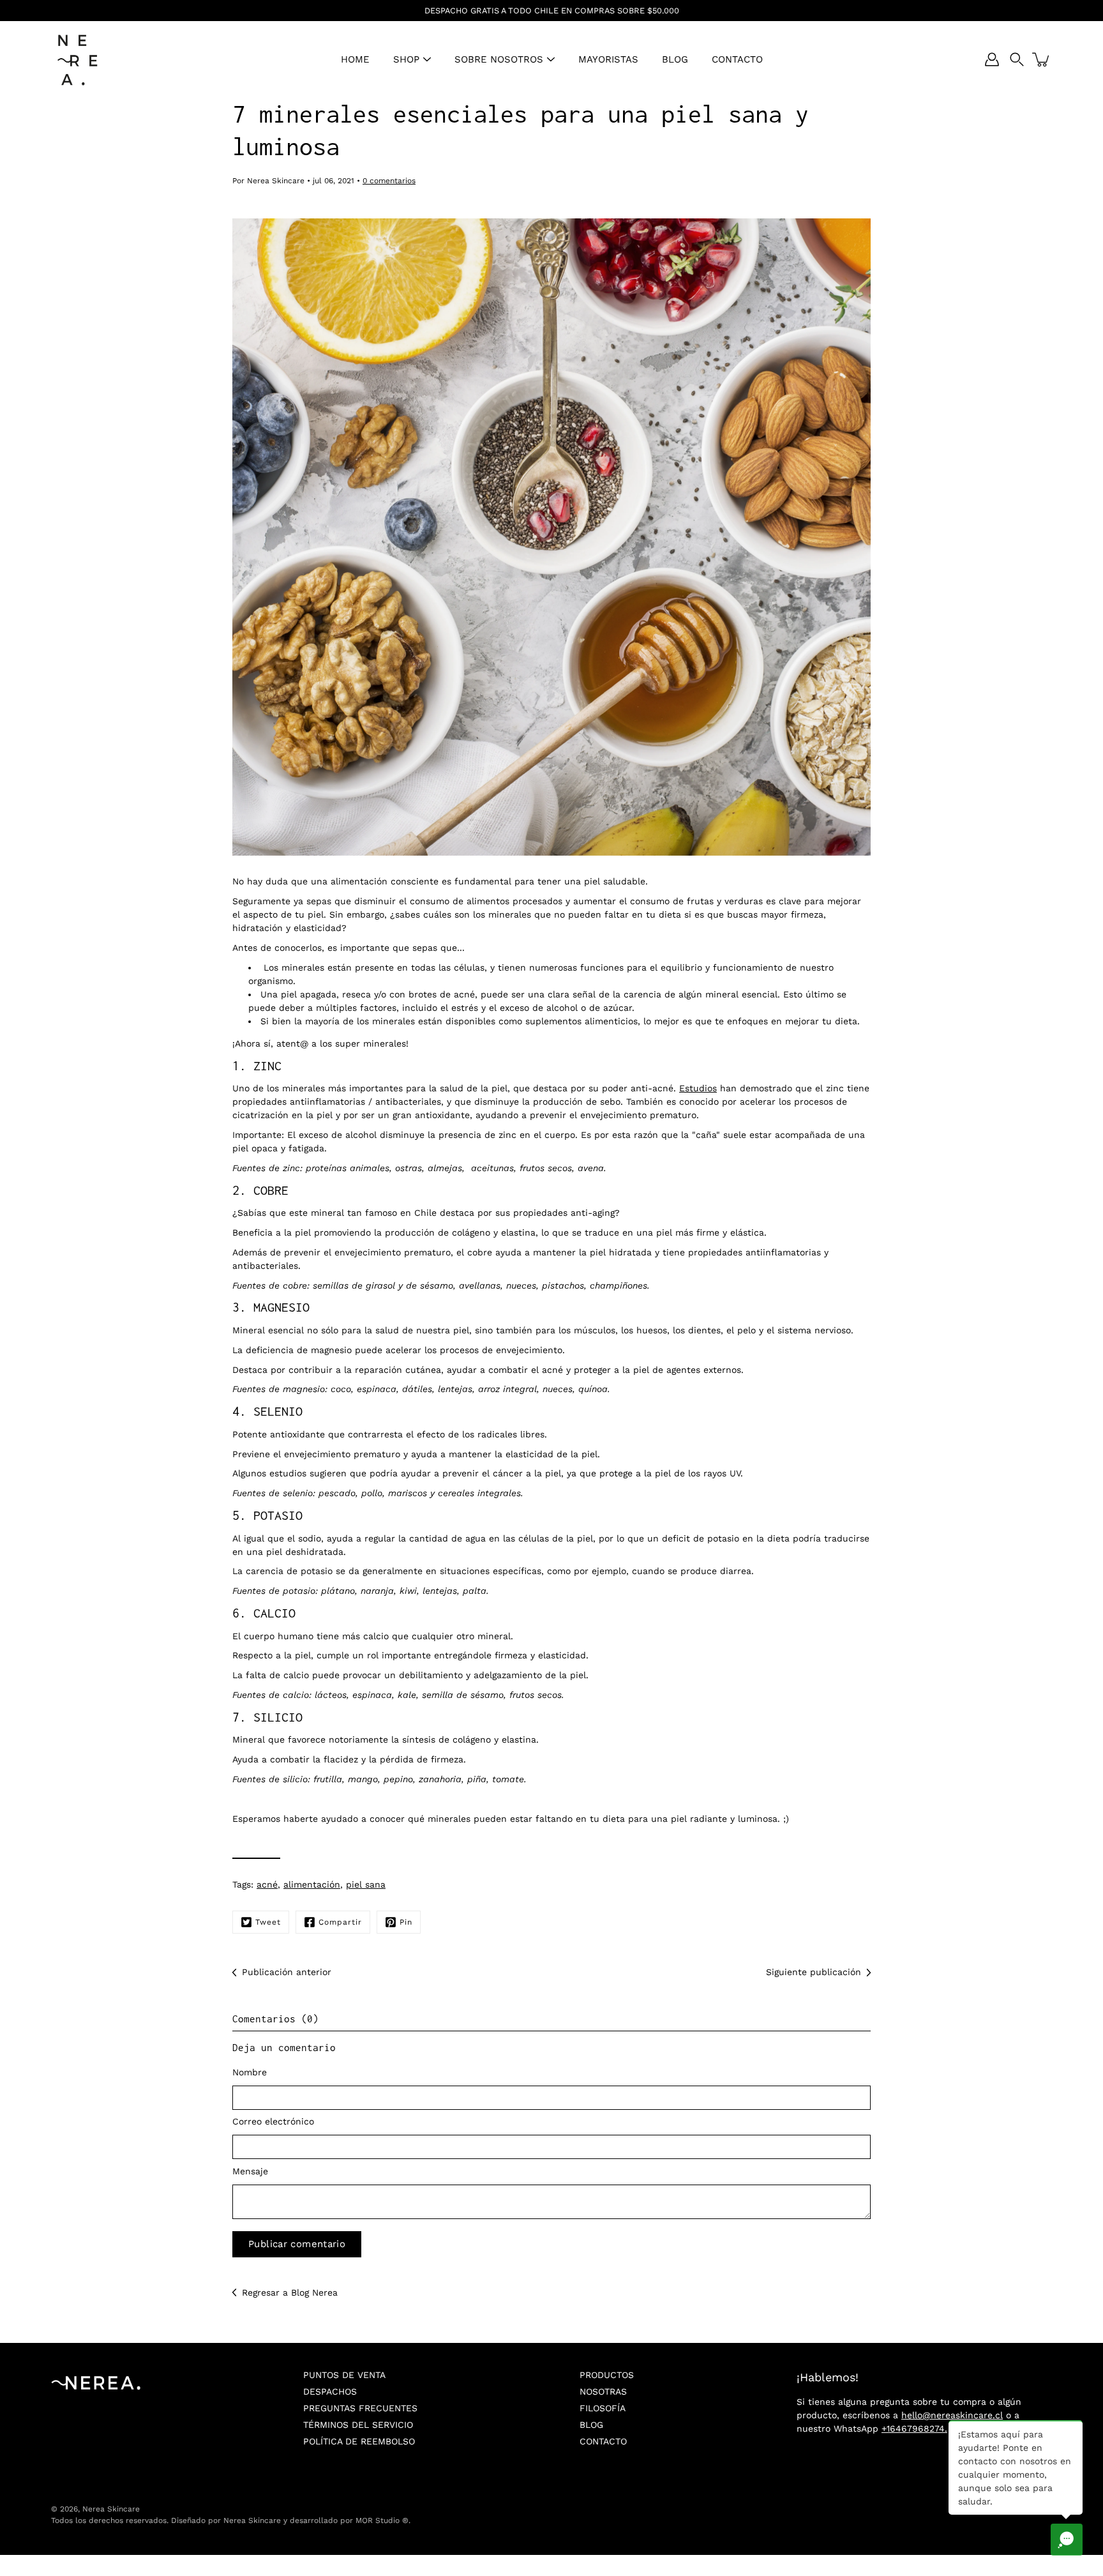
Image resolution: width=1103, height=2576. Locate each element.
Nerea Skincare (111, 2509)
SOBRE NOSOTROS (499, 59)
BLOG (675, 59)
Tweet (268, 1922)
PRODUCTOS (607, 2375)
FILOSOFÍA (603, 2408)
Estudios (698, 1088)
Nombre (250, 2072)
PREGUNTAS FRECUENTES (360, 2408)
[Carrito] (1042, 59)
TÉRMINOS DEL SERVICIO (358, 2425)
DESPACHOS (330, 2391)
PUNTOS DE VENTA (344, 2375)
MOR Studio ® (382, 2520)
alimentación (312, 1884)
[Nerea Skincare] (77, 59)
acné (267, 1884)
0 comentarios (389, 181)
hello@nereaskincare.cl (952, 2415)
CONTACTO (737, 59)
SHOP (406, 59)
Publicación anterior (287, 1972)
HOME (355, 59)
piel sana (366, 1884)
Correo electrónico (273, 2121)
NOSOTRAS (603, 2391)
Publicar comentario (297, 2244)
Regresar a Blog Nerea (290, 2292)
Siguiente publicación (814, 1972)
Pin (406, 1922)
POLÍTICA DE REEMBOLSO (359, 2441)
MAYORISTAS (608, 59)
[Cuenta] (992, 59)
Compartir (340, 1922)
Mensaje (250, 2171)
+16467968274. (914, 2428)
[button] (1017, 59)
